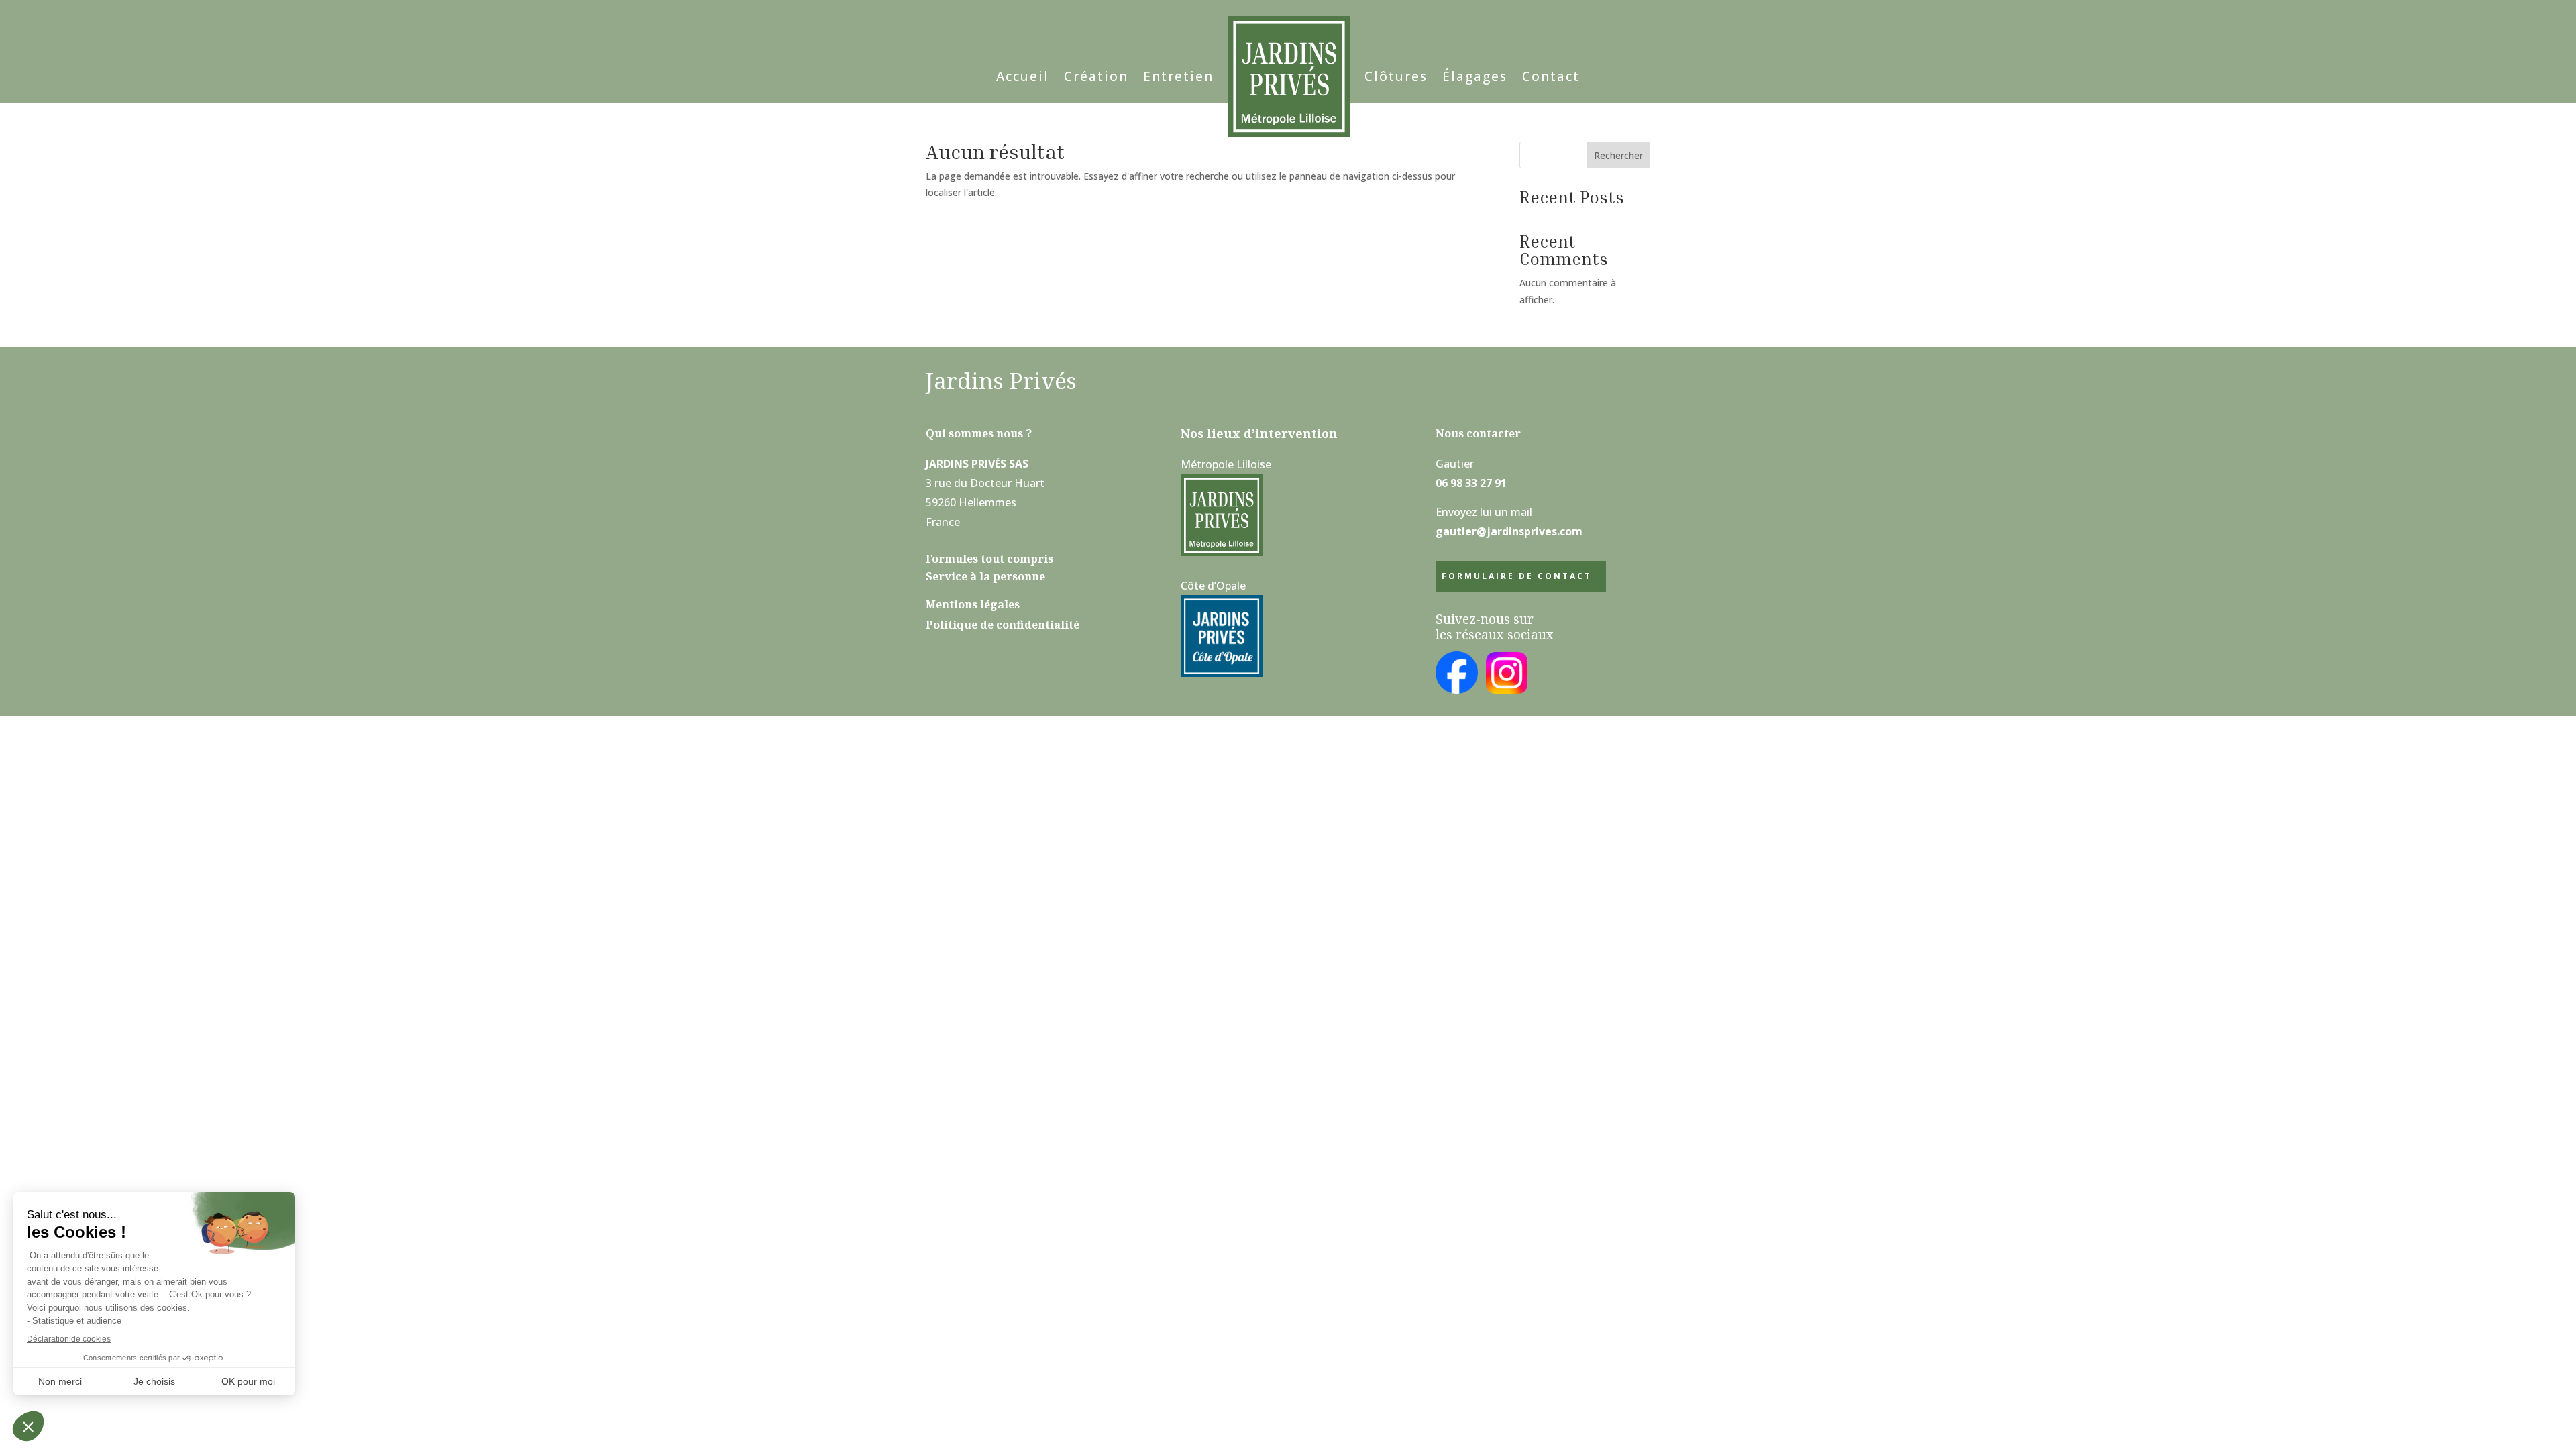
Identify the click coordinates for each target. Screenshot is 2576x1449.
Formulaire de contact (1517, 576)
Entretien (1178, 76)
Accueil (1023, 76)
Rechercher (1618, 155)
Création (1096, 76)
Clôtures (1396, 76)
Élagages (1475, 76)
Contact (1551, 76)
